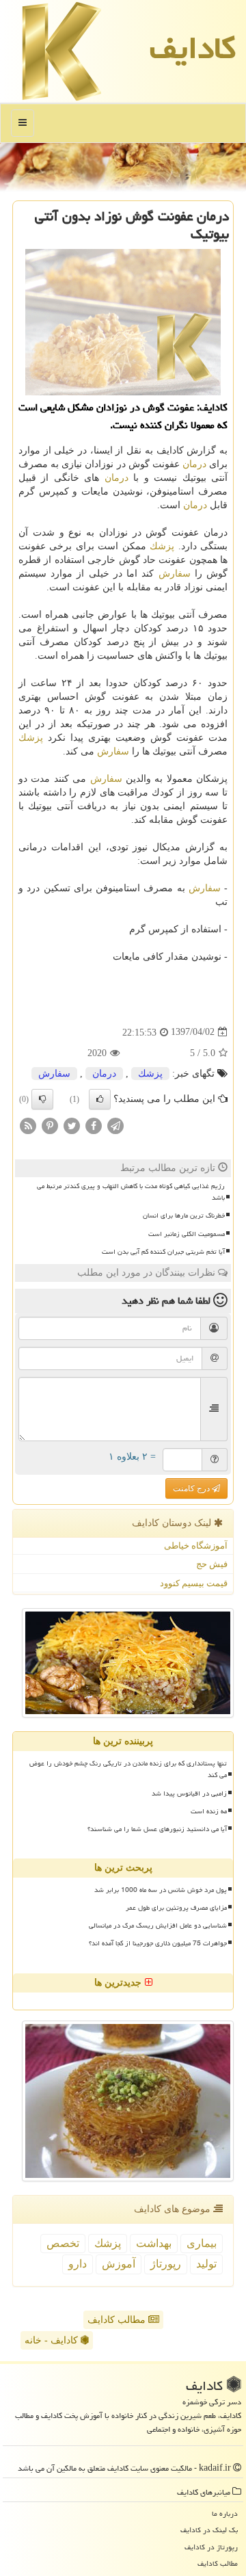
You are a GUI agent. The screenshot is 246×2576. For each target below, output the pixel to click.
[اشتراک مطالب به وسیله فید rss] (28, 1125)
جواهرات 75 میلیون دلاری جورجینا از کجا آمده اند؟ (158, 1943)
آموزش (119, 2264)
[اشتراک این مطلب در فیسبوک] (94, 1125)
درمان (194, 464)
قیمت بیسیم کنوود (194, 1583)
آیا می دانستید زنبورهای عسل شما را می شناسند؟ (157, 1829)
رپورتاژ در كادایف (211, 2547)
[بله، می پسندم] (100, 1099)
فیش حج (212, 1564)
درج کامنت (192, 1488)
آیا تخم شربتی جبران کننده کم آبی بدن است (163, 1252)
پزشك (162, 546)
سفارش (175, 574)
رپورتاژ (166, 2264)
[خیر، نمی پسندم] (42, 1099)
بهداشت (154, 2243)
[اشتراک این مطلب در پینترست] (50, 1125)
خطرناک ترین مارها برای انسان (184, 1215)
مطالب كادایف (218, 2563)
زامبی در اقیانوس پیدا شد (189, 1793)
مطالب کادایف (118, 2320)
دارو (78, 2264)
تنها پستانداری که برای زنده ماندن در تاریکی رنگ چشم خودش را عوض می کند (128, 1769)
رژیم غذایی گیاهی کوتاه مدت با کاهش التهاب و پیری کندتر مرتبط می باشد (131, 1192)
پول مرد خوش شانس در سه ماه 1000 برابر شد (161, 1890)
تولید (206, 2264)
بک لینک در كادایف (209, 2530)
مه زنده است (209, 1811)
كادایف (193, 48)
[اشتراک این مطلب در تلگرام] (115, 1125)
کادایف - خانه (53, 2340)
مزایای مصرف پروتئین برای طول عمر (176, 1908)
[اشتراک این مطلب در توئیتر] (72, 1125)
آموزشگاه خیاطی (196, 1546)
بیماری (202, 2243)
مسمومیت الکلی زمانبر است (187, 1234)
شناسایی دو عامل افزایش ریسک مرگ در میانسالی (158, 1926)
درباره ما (225, 2513)
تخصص (63, 2243)
